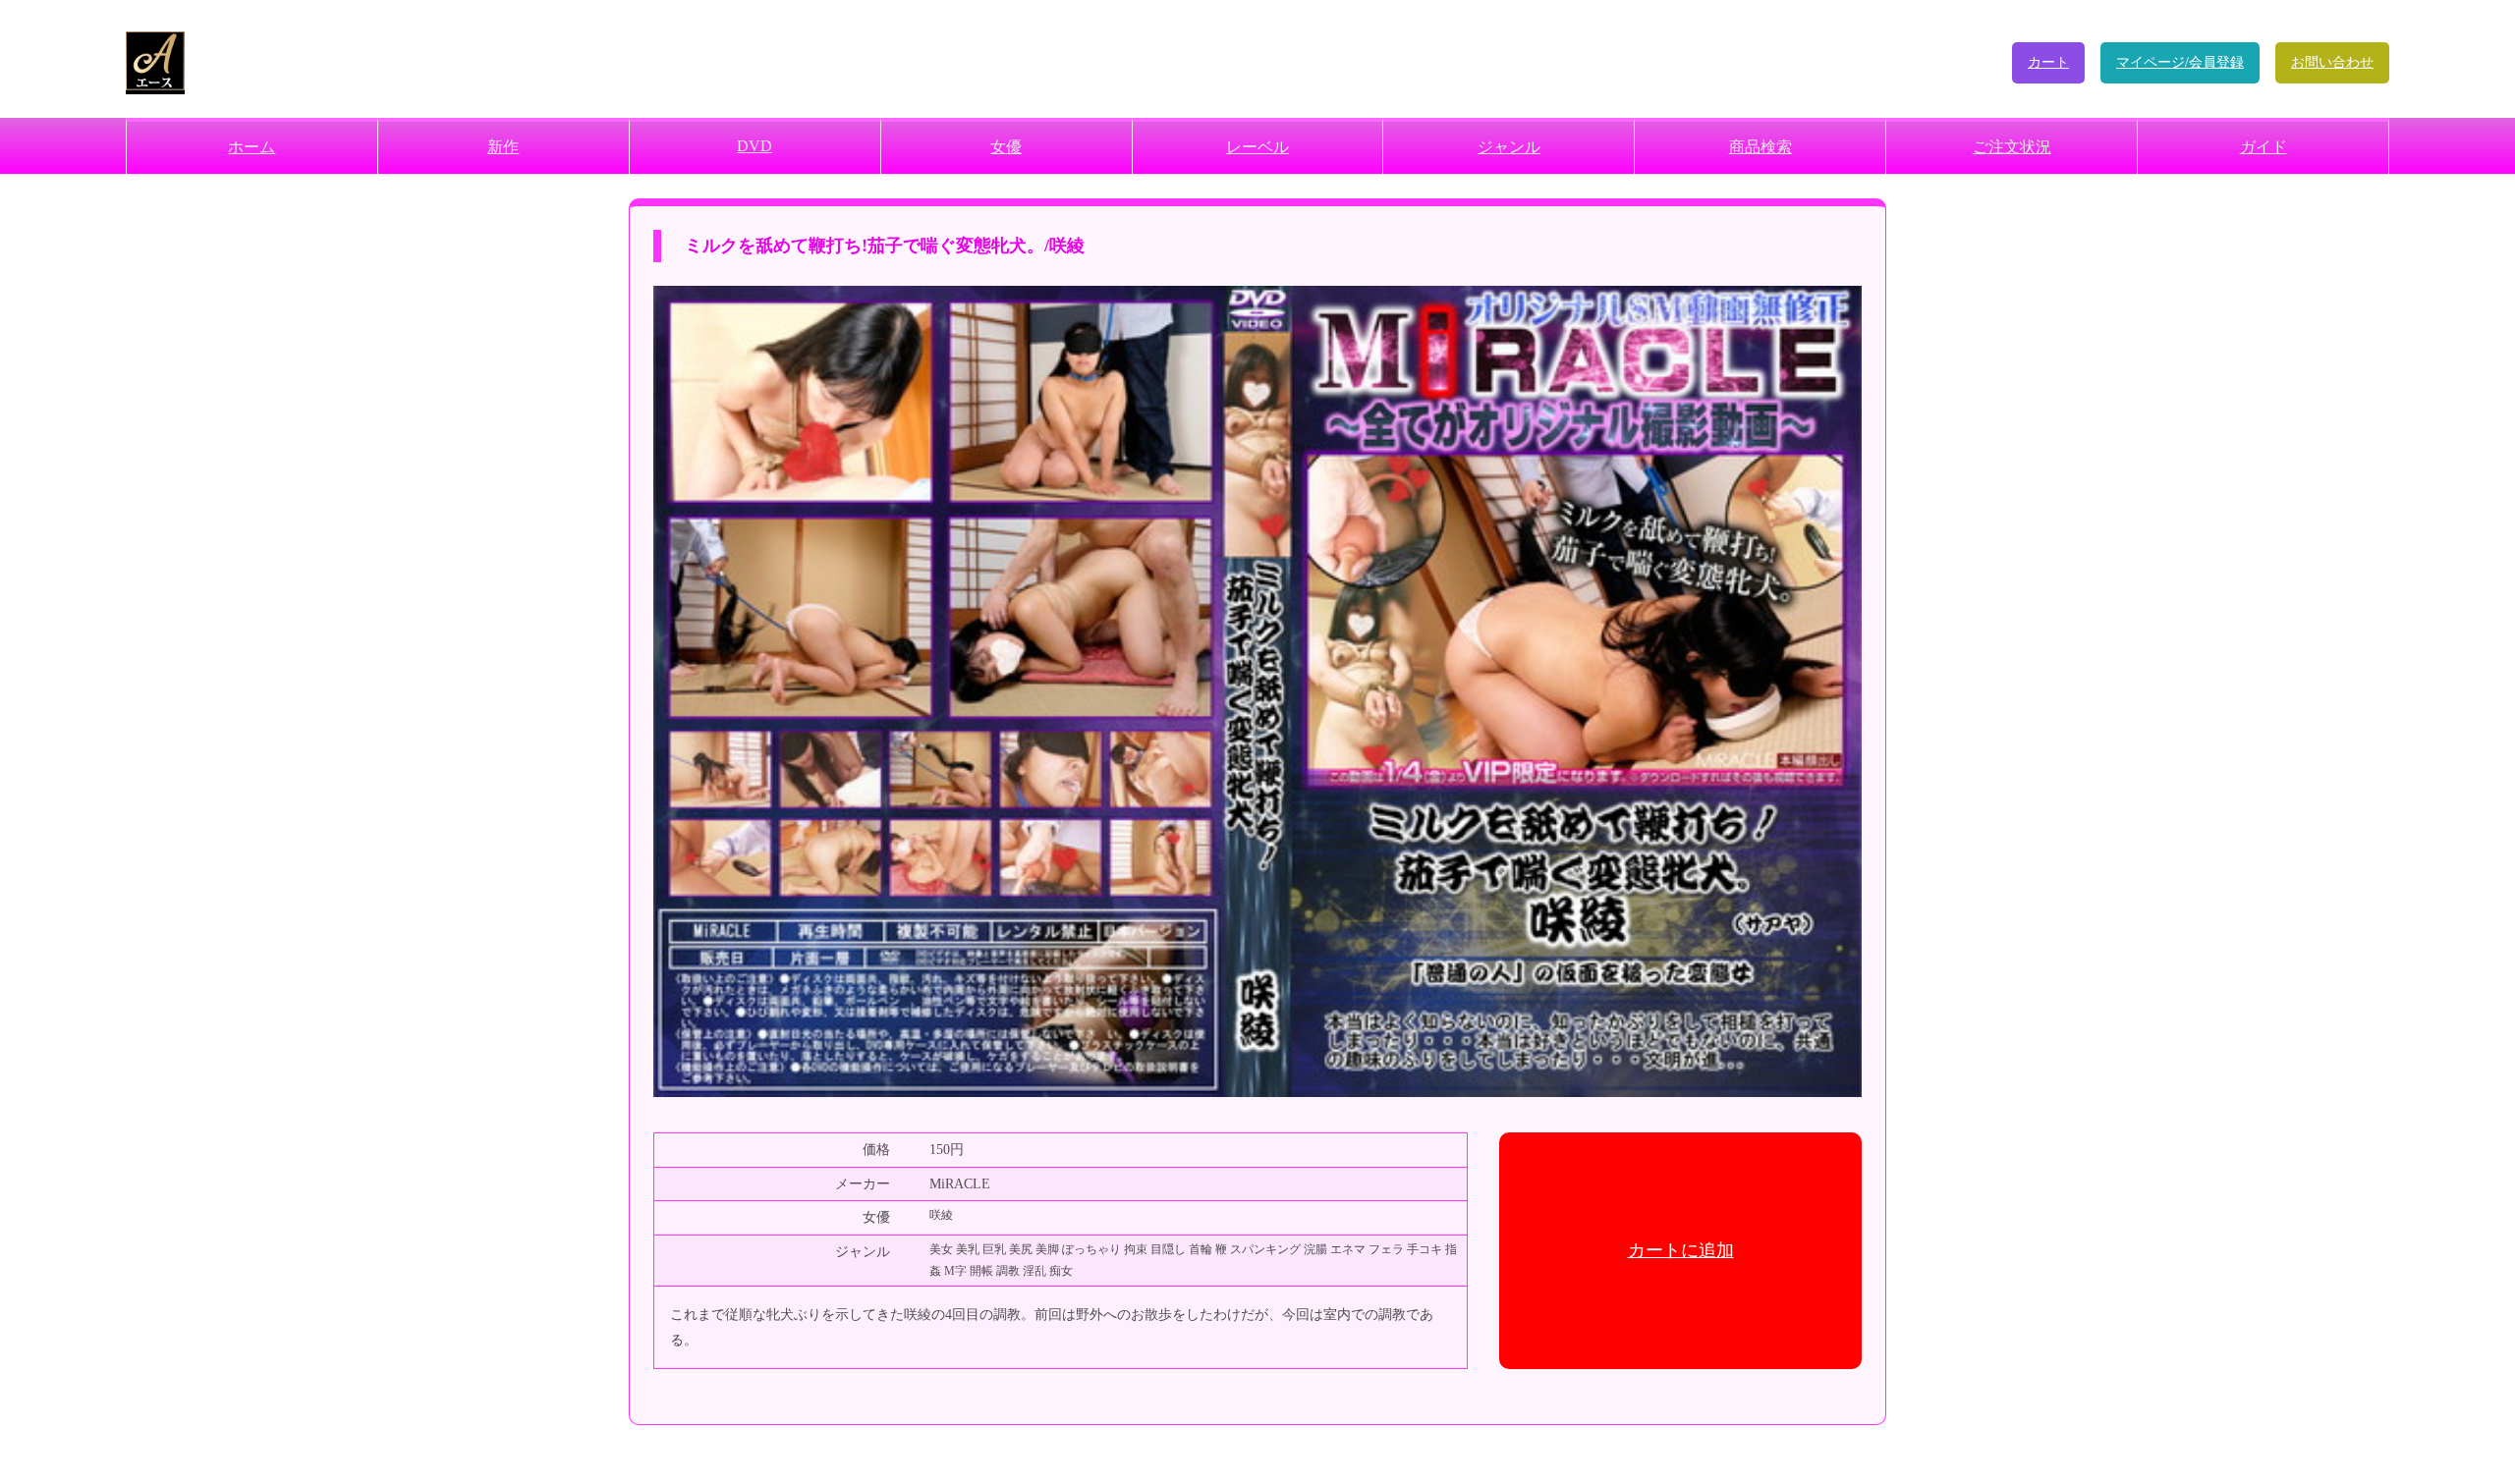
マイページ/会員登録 (2180, 62)
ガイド (2263, 147)
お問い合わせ (2332, 62)
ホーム (251, 147)
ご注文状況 (2012, 147)
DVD (754, 146)
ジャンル (1509, 147)
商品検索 (1760, 147)
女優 (1006, 147)
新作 (503, 147)
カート (2048, 62)
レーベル (1257, 147)
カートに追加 (1681, 1250)
